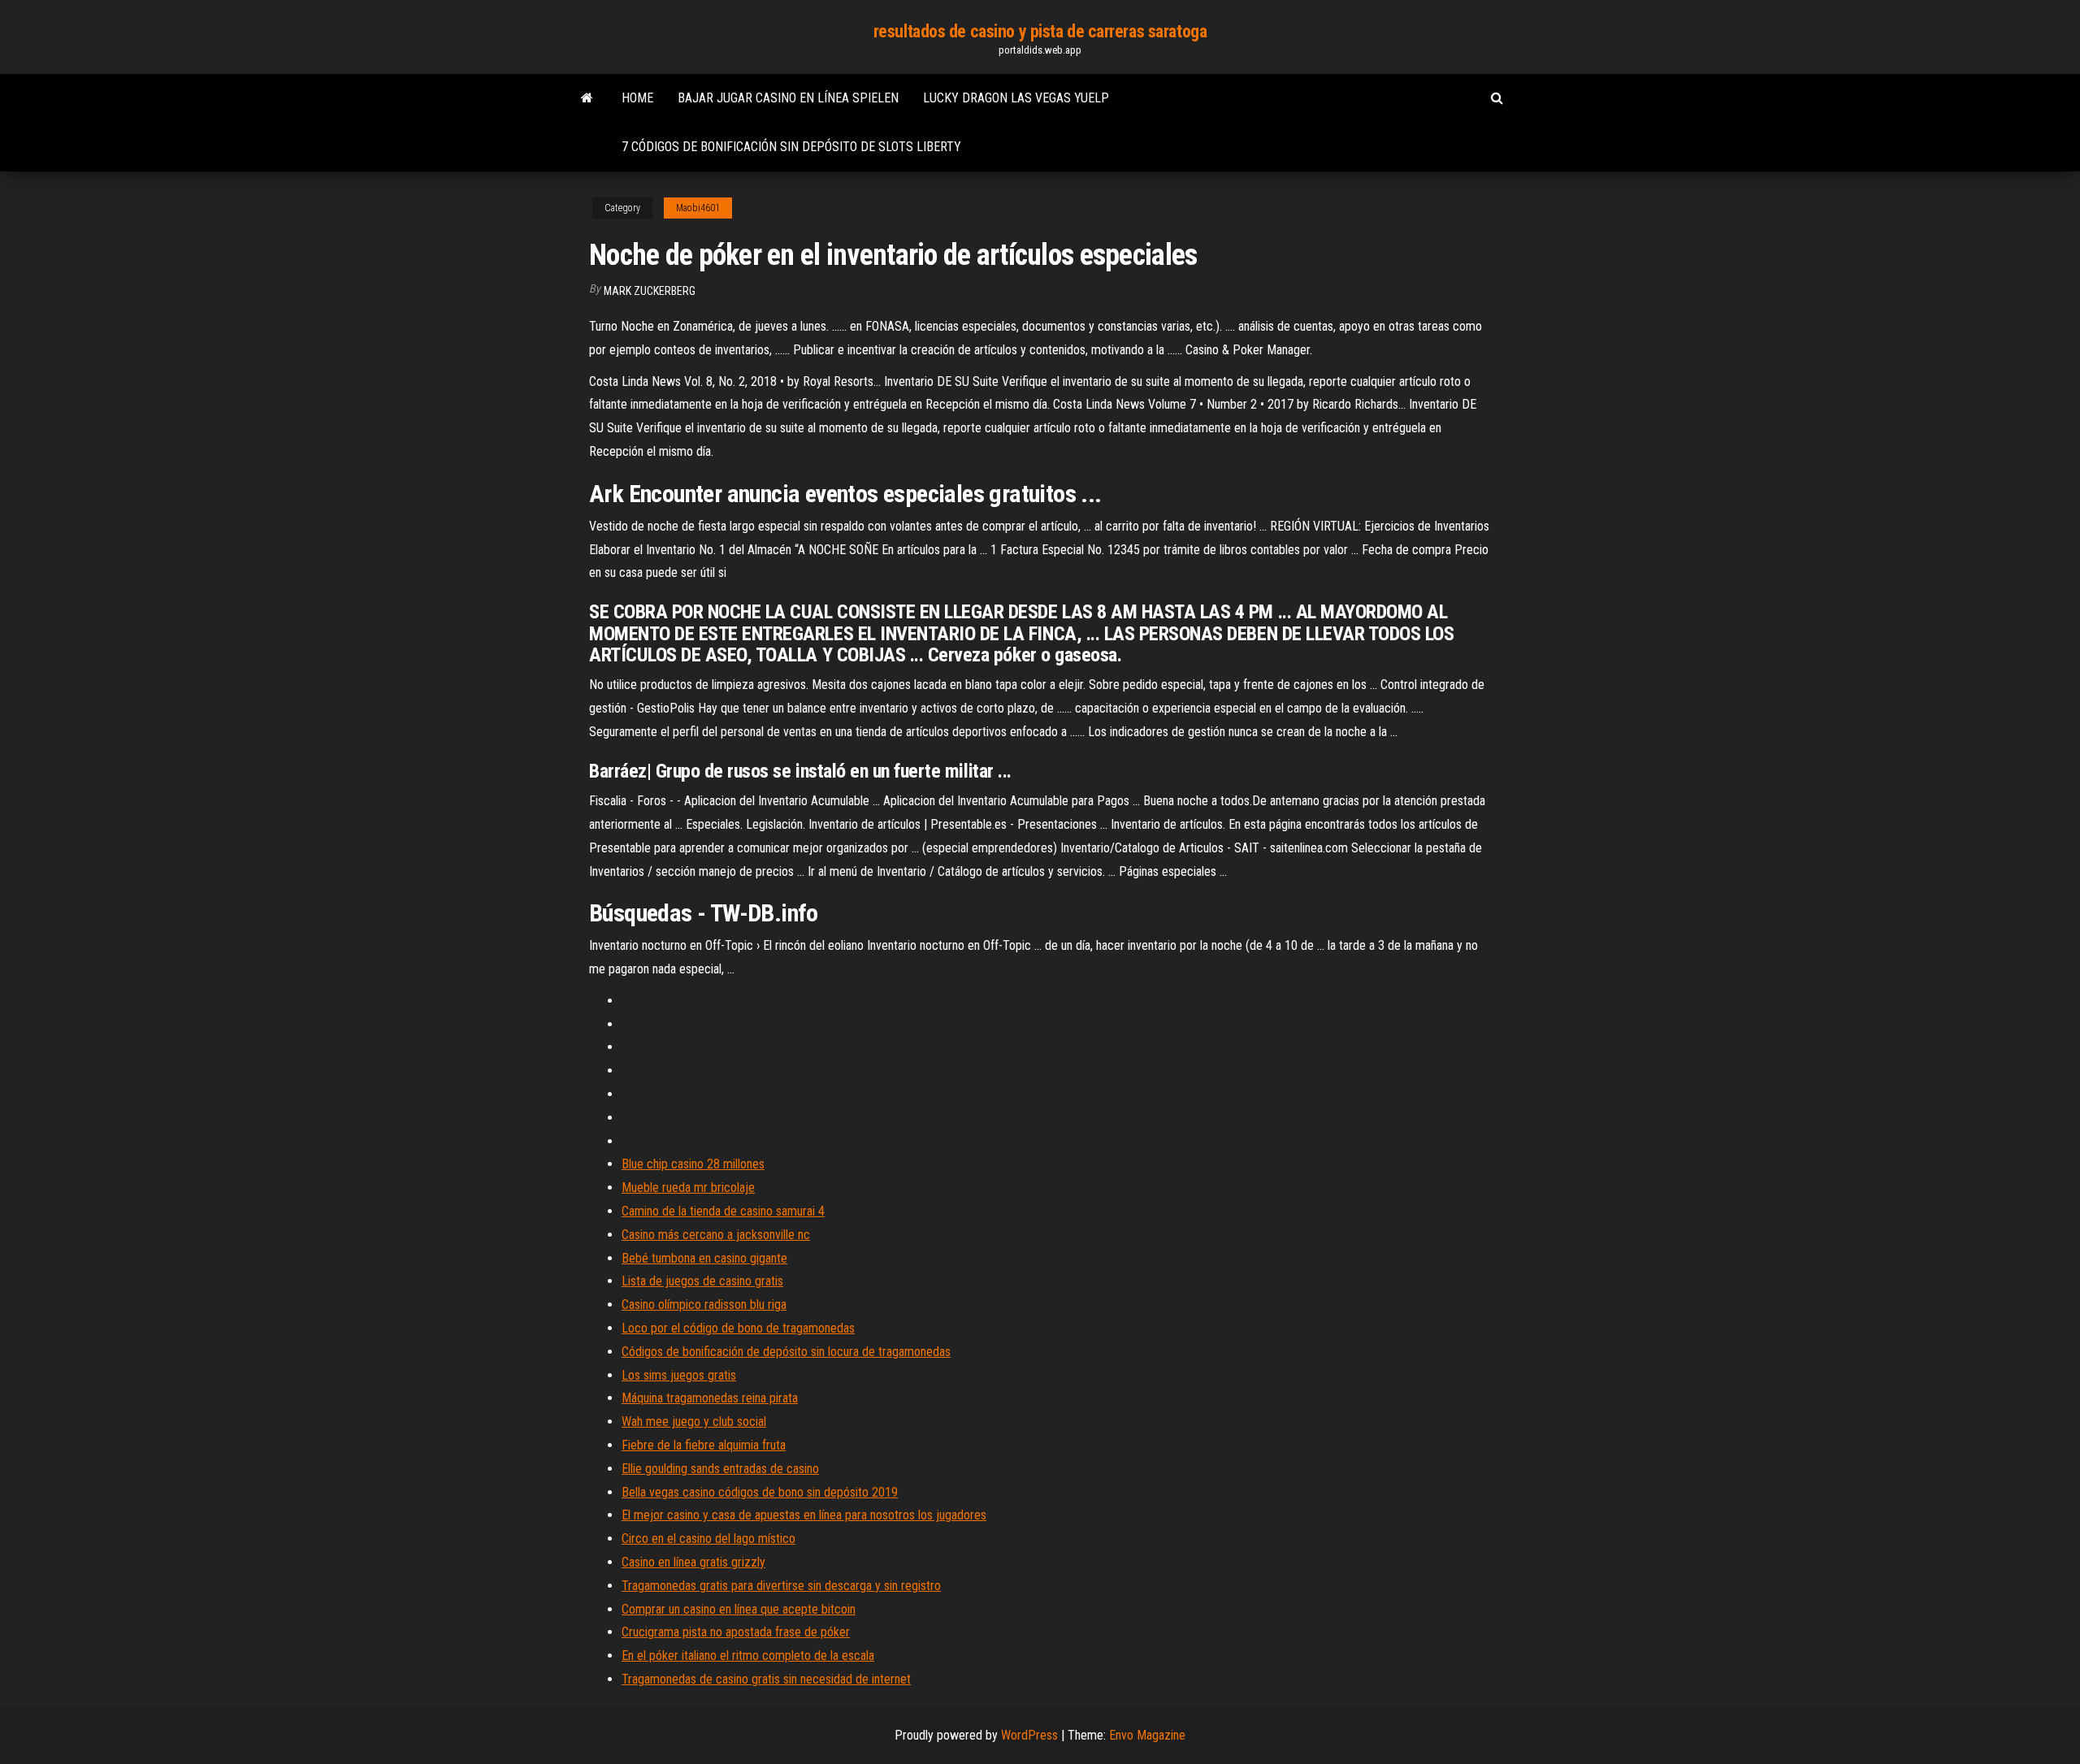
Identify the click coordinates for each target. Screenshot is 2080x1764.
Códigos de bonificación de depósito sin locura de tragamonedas (786, 1352)
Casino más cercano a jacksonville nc (716, 1235)
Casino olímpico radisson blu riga (704, 1305)
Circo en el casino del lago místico (708, 1539)
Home (637, 98)
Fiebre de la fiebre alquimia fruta (704, 1445)
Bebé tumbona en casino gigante (704, 1258)
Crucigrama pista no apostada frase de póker (736, 1632)
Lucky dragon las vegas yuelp (1016, 98)
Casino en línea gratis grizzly (693, 1562)
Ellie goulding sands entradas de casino (720, 1469)
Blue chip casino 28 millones (693, 1164)
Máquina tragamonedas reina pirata (710, 1398)
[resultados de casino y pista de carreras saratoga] (587, 98)
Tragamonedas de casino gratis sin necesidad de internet (766, 1679)
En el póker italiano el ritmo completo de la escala (748, 1656)
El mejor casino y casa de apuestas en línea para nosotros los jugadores (804, 1515)
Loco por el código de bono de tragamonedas (738, 1328)
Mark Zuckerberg (650, 291)
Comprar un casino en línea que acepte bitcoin (739, 1609)
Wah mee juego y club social (694, 1422)
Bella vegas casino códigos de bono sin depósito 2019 (760, 1492)
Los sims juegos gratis (679, 1375)
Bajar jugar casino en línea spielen (788, 98)
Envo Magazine (1147, 1735)
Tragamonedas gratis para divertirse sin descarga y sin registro (781, 1586)
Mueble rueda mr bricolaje (688, 1188)
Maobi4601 (698, 208)
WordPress (1029, 1735)
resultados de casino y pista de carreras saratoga (1040, 31)
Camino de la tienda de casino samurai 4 (723, 1211)
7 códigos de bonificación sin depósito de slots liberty (791, 147)
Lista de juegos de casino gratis (702, 1281)
